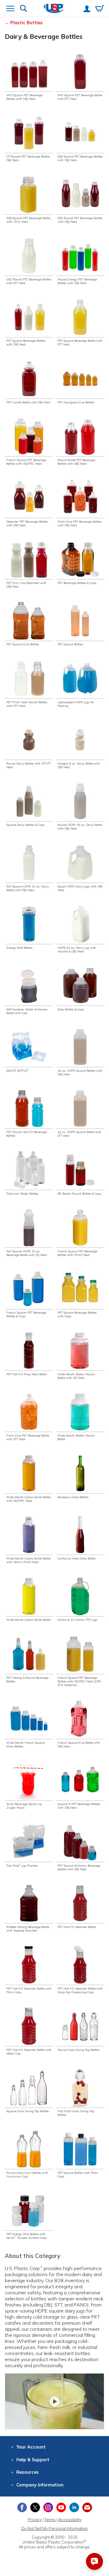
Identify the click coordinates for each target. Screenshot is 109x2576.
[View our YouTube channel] (61, 2507)
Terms (50, 2520)
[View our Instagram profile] (48, 2507)
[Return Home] (54, 9)
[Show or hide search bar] (23, 9)
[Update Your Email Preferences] (87, 2507)
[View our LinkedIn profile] (74, 2507)
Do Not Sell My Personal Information (54, 2528)
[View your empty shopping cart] (100, 9)
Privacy (35, 2520)
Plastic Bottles (26, 23)
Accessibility (70, 2520)
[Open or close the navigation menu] (10, 9)
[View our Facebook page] (22, 2507)
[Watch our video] (54, 2401)
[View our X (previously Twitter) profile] (35, 2507)
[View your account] (87, 9)
